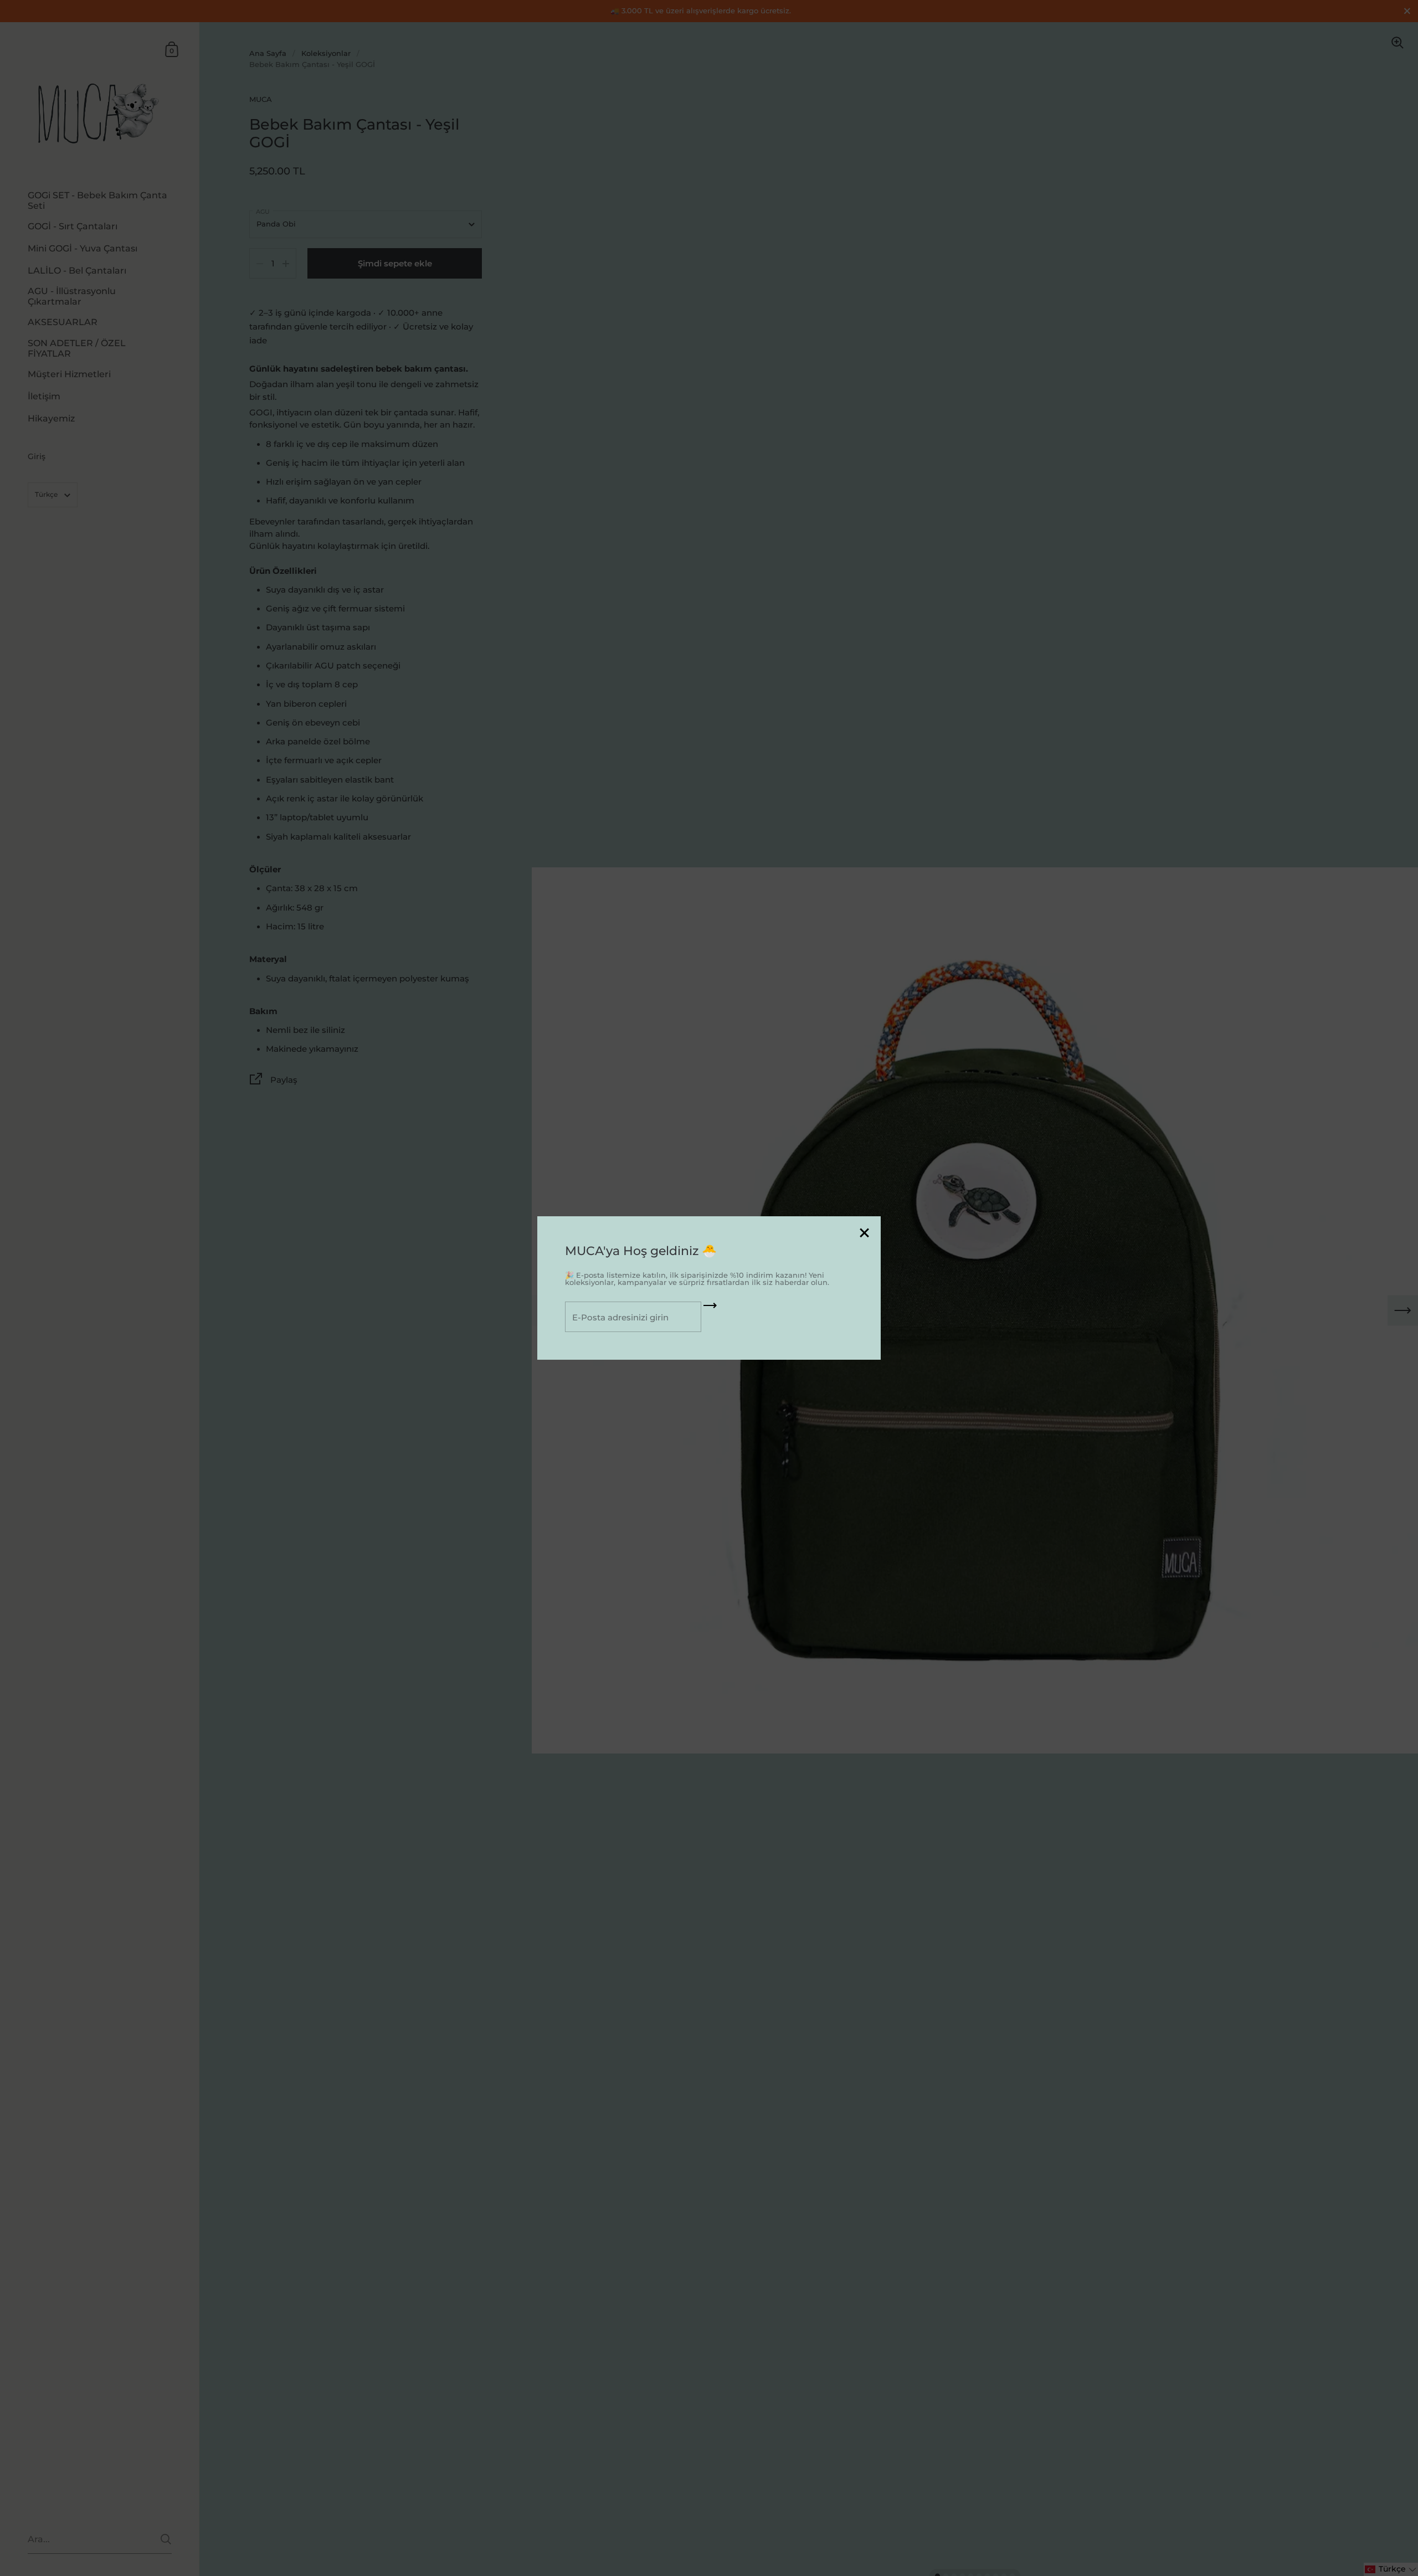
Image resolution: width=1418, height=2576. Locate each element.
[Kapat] (864, 1234)
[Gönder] (710, 1309)
